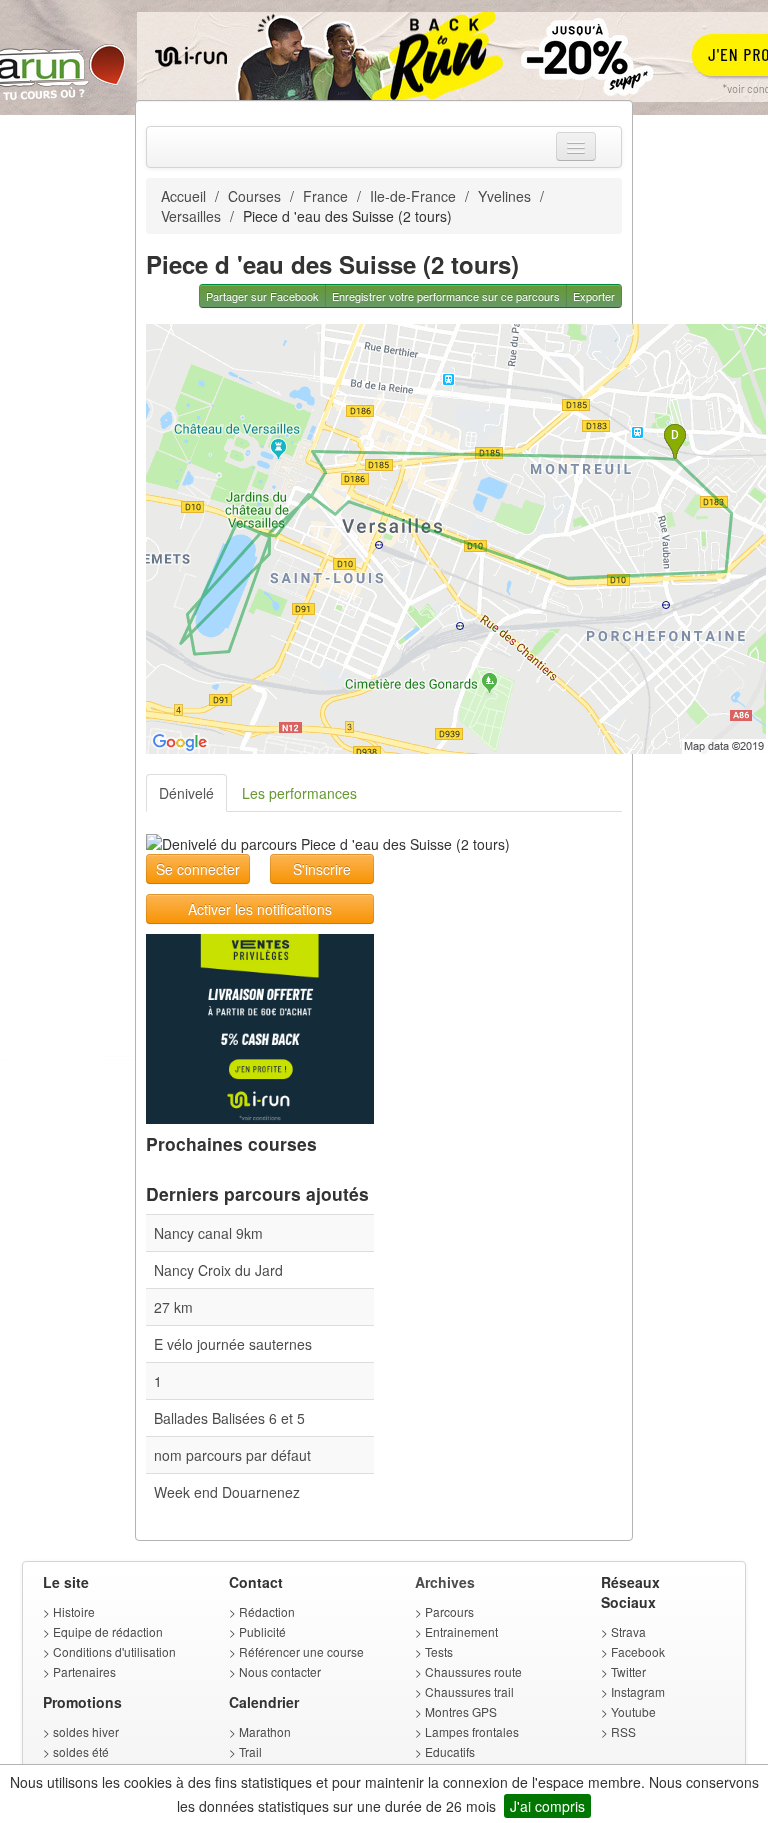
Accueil (183, 196)
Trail (250, 1751)
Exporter (594, 296)
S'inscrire (322, 869)
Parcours (449, 1611)
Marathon (265, 1731)
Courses (254, 196)
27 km (173, 1307)
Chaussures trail (469, 1691)
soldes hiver (86, 1731)
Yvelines (504, 196)
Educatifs (450, 1751)
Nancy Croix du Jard (218, 1270)
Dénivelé (186, 793)
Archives (445, 1582)
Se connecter (198, 869)
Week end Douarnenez (227, 1492)
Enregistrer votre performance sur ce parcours (446, 296)
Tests (439, 1651)
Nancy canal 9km (208, 1233)
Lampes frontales (472, 1731)
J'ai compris (547, 1806)
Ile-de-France (413, 196)
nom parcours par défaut (232, 1455)
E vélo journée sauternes (233, 1344)
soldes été (81, 1751)
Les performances (299, 793)
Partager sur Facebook (262, 296)
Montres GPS (461, 1711)
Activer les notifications (260, 909)
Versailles (191, 216)
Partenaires (84, 1671)
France (325, 196)
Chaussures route (473, 1671)
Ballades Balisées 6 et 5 (229, 1418)
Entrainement (461, 1631)
